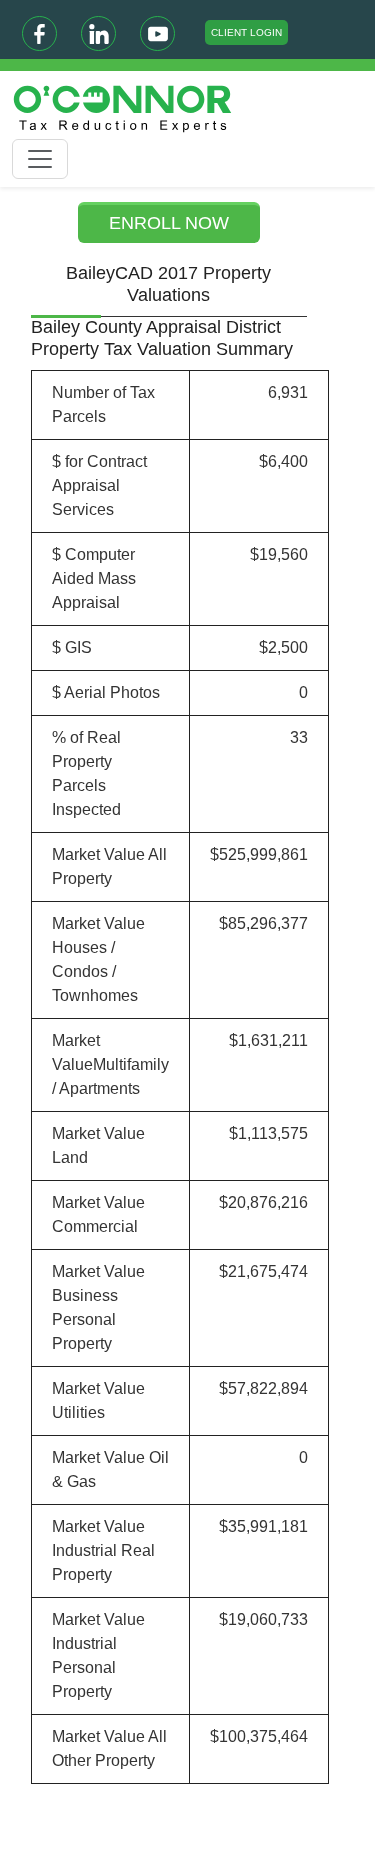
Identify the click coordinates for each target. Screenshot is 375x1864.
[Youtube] (157, 33)
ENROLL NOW (169, 223)
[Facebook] (39, 33)
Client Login (246, 32)
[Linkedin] (98, 33)
